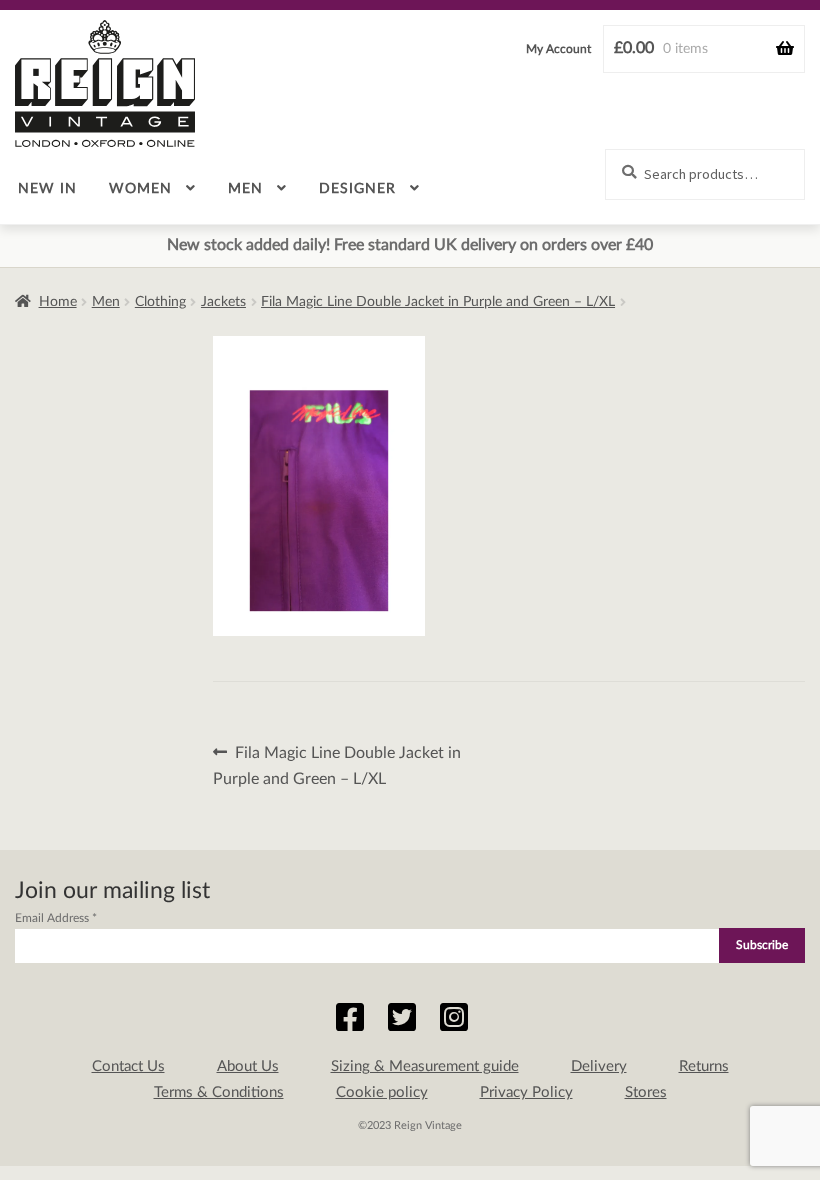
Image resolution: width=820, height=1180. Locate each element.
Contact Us (128, 1066)
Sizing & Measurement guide (425, 1066)
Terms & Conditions (219, 1092)
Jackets (223, 302)
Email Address (56, 918)
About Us (248, 1066)
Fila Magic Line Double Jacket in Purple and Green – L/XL (438, 302)
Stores (646, 1092)
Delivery (599, 1066)
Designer (357, 189)
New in (47, 189)
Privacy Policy (526, 1092)
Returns (704, 1066)
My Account (558, 49)
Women (140, 189)
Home (58, 302)
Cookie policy (382, 1092)
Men (245, 189)
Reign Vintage (105, 83)
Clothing (160, 302)
